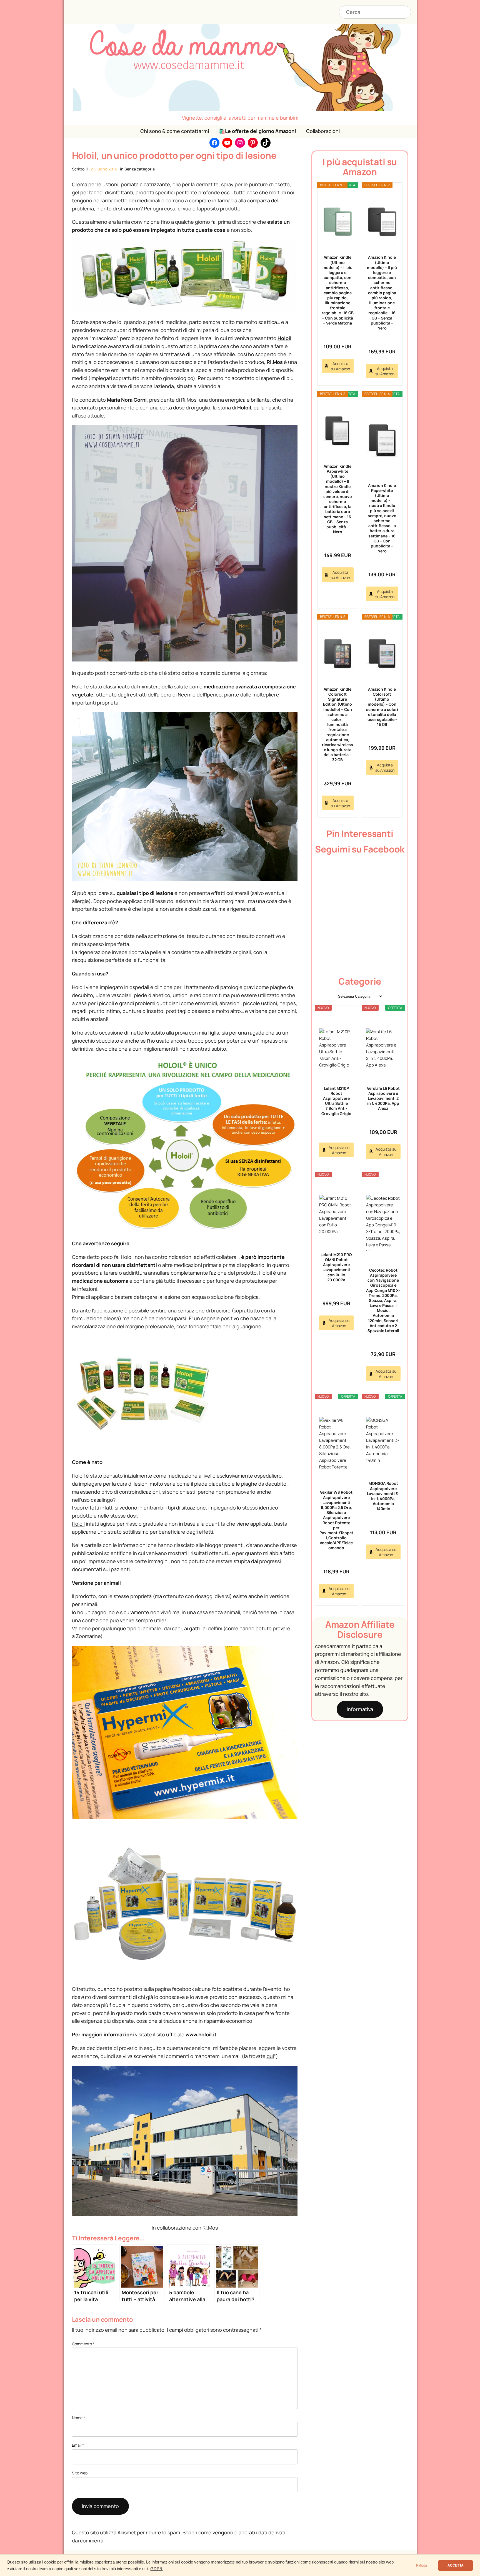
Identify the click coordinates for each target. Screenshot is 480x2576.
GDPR (156, 2569)
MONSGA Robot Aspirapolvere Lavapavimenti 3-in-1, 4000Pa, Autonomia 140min (383, 1496)
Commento (83, 2344)
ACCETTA (456, 2565)
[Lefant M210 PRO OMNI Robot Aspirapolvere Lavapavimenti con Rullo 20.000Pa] (336, 1215)
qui (270, 2056)
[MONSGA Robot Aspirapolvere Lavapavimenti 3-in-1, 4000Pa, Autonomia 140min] (383, 1440)
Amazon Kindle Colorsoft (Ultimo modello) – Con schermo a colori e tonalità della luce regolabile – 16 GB (382, 707)
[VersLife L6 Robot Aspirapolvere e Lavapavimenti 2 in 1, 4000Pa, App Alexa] (383, 1048)
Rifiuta (421, 2565)
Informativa (360, 1709)
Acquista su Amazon (340, 366)
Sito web (80, 2473)
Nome (78, 2418)
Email (78, 2445)
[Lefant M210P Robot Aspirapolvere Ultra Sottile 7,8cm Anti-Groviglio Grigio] (336, 1048)
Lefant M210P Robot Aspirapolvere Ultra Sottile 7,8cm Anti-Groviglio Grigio (336, 1101)
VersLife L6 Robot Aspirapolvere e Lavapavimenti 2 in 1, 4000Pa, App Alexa (383, 1098)
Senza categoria (140, 169)
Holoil (284, 338)
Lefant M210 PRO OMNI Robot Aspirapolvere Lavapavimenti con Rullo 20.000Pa (336, 1267)
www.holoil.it (201, 2034)
